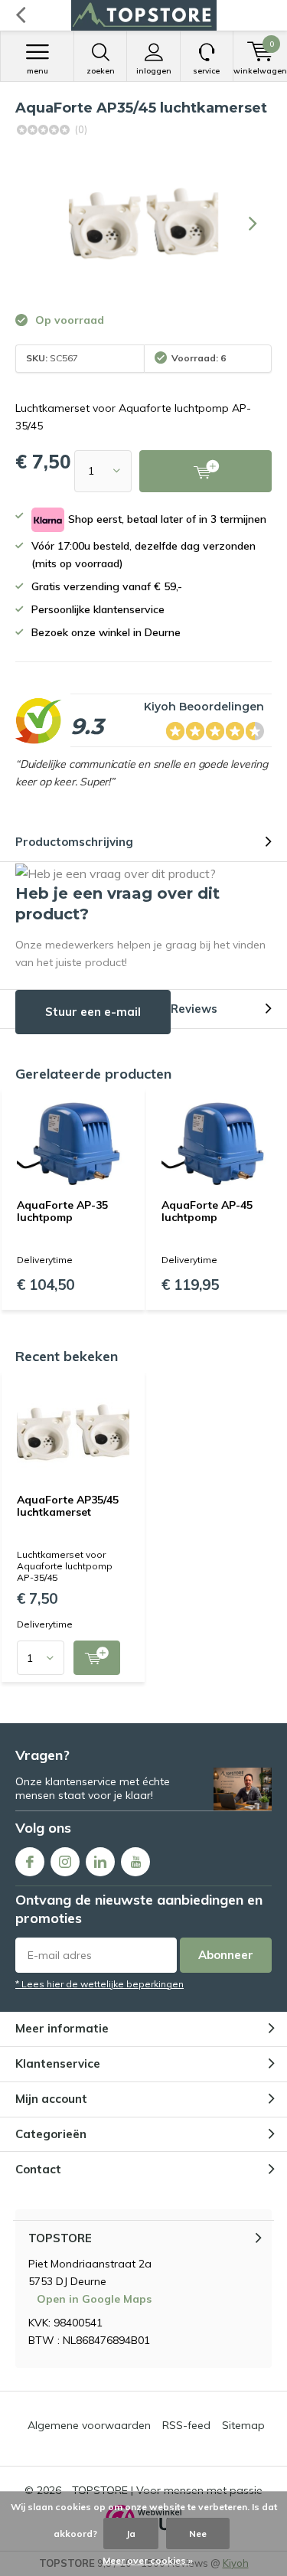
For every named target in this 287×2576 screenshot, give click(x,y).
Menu (38, 71)
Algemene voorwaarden (89, 2425)
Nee (198, 2534)
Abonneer (226, 1955)
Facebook (30, 1862)
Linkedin (100, 1862)
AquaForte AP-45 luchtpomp (207, 1211)
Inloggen (154, 71)
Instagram (65, 1862)
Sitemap (243, 2425)
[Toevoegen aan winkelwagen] (97, 1658)
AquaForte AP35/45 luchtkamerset (68, 1506)
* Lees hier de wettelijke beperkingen (99, 1984)
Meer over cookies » (148, 2560)
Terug (20, 15)
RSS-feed (186, 2425)
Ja (131, 2534)
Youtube (135, 1862)
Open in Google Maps (94, 2299)
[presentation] (253, 224)
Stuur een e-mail (93, 1012)
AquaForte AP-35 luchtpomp (62, 1211)
